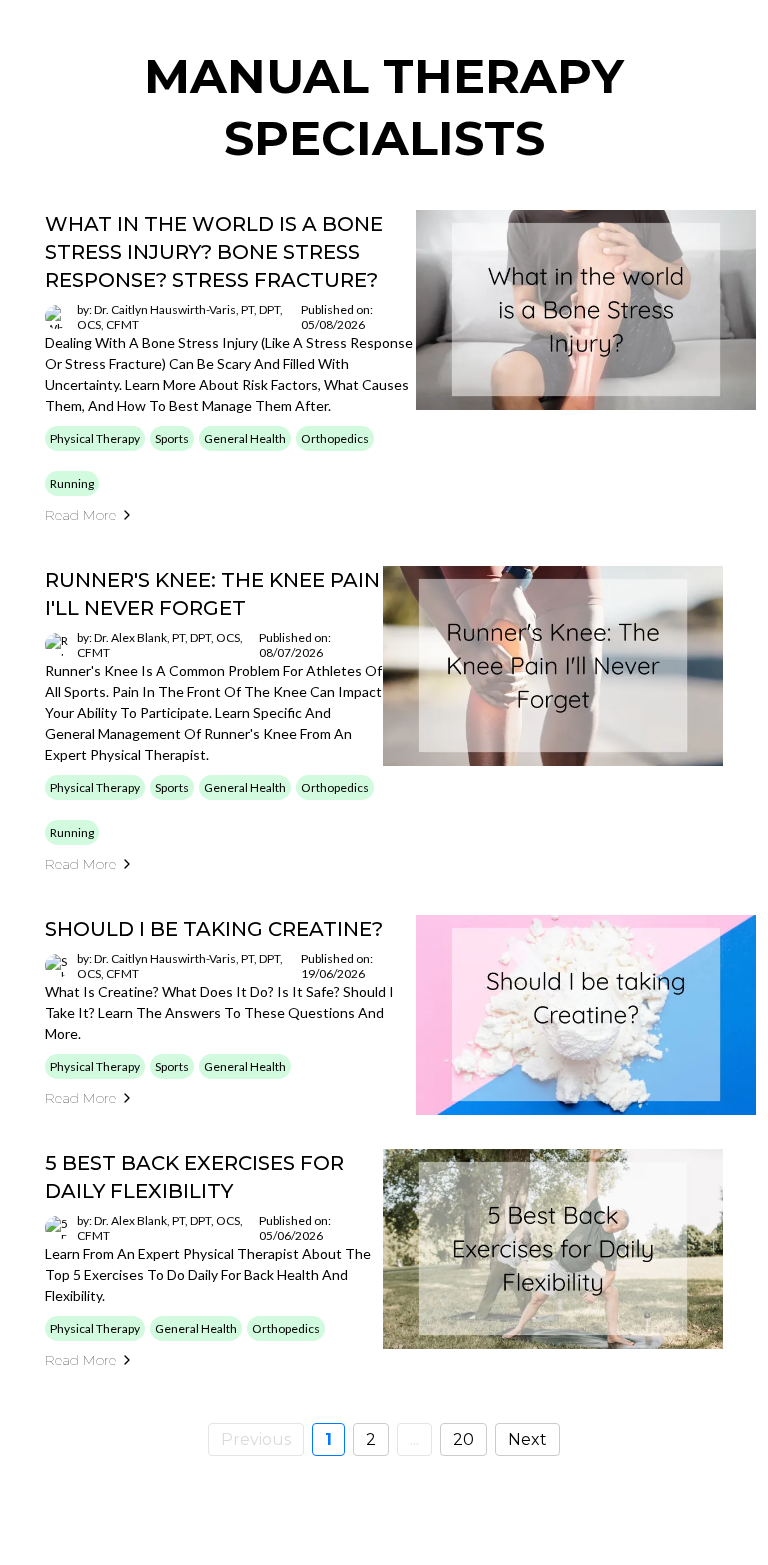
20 (463, 1439)
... (414, 1439)
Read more (80, 515)
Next (527, 1439)
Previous (256, 1439)
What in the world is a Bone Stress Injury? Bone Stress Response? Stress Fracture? (214, 252)
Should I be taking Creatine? (214, 929)
